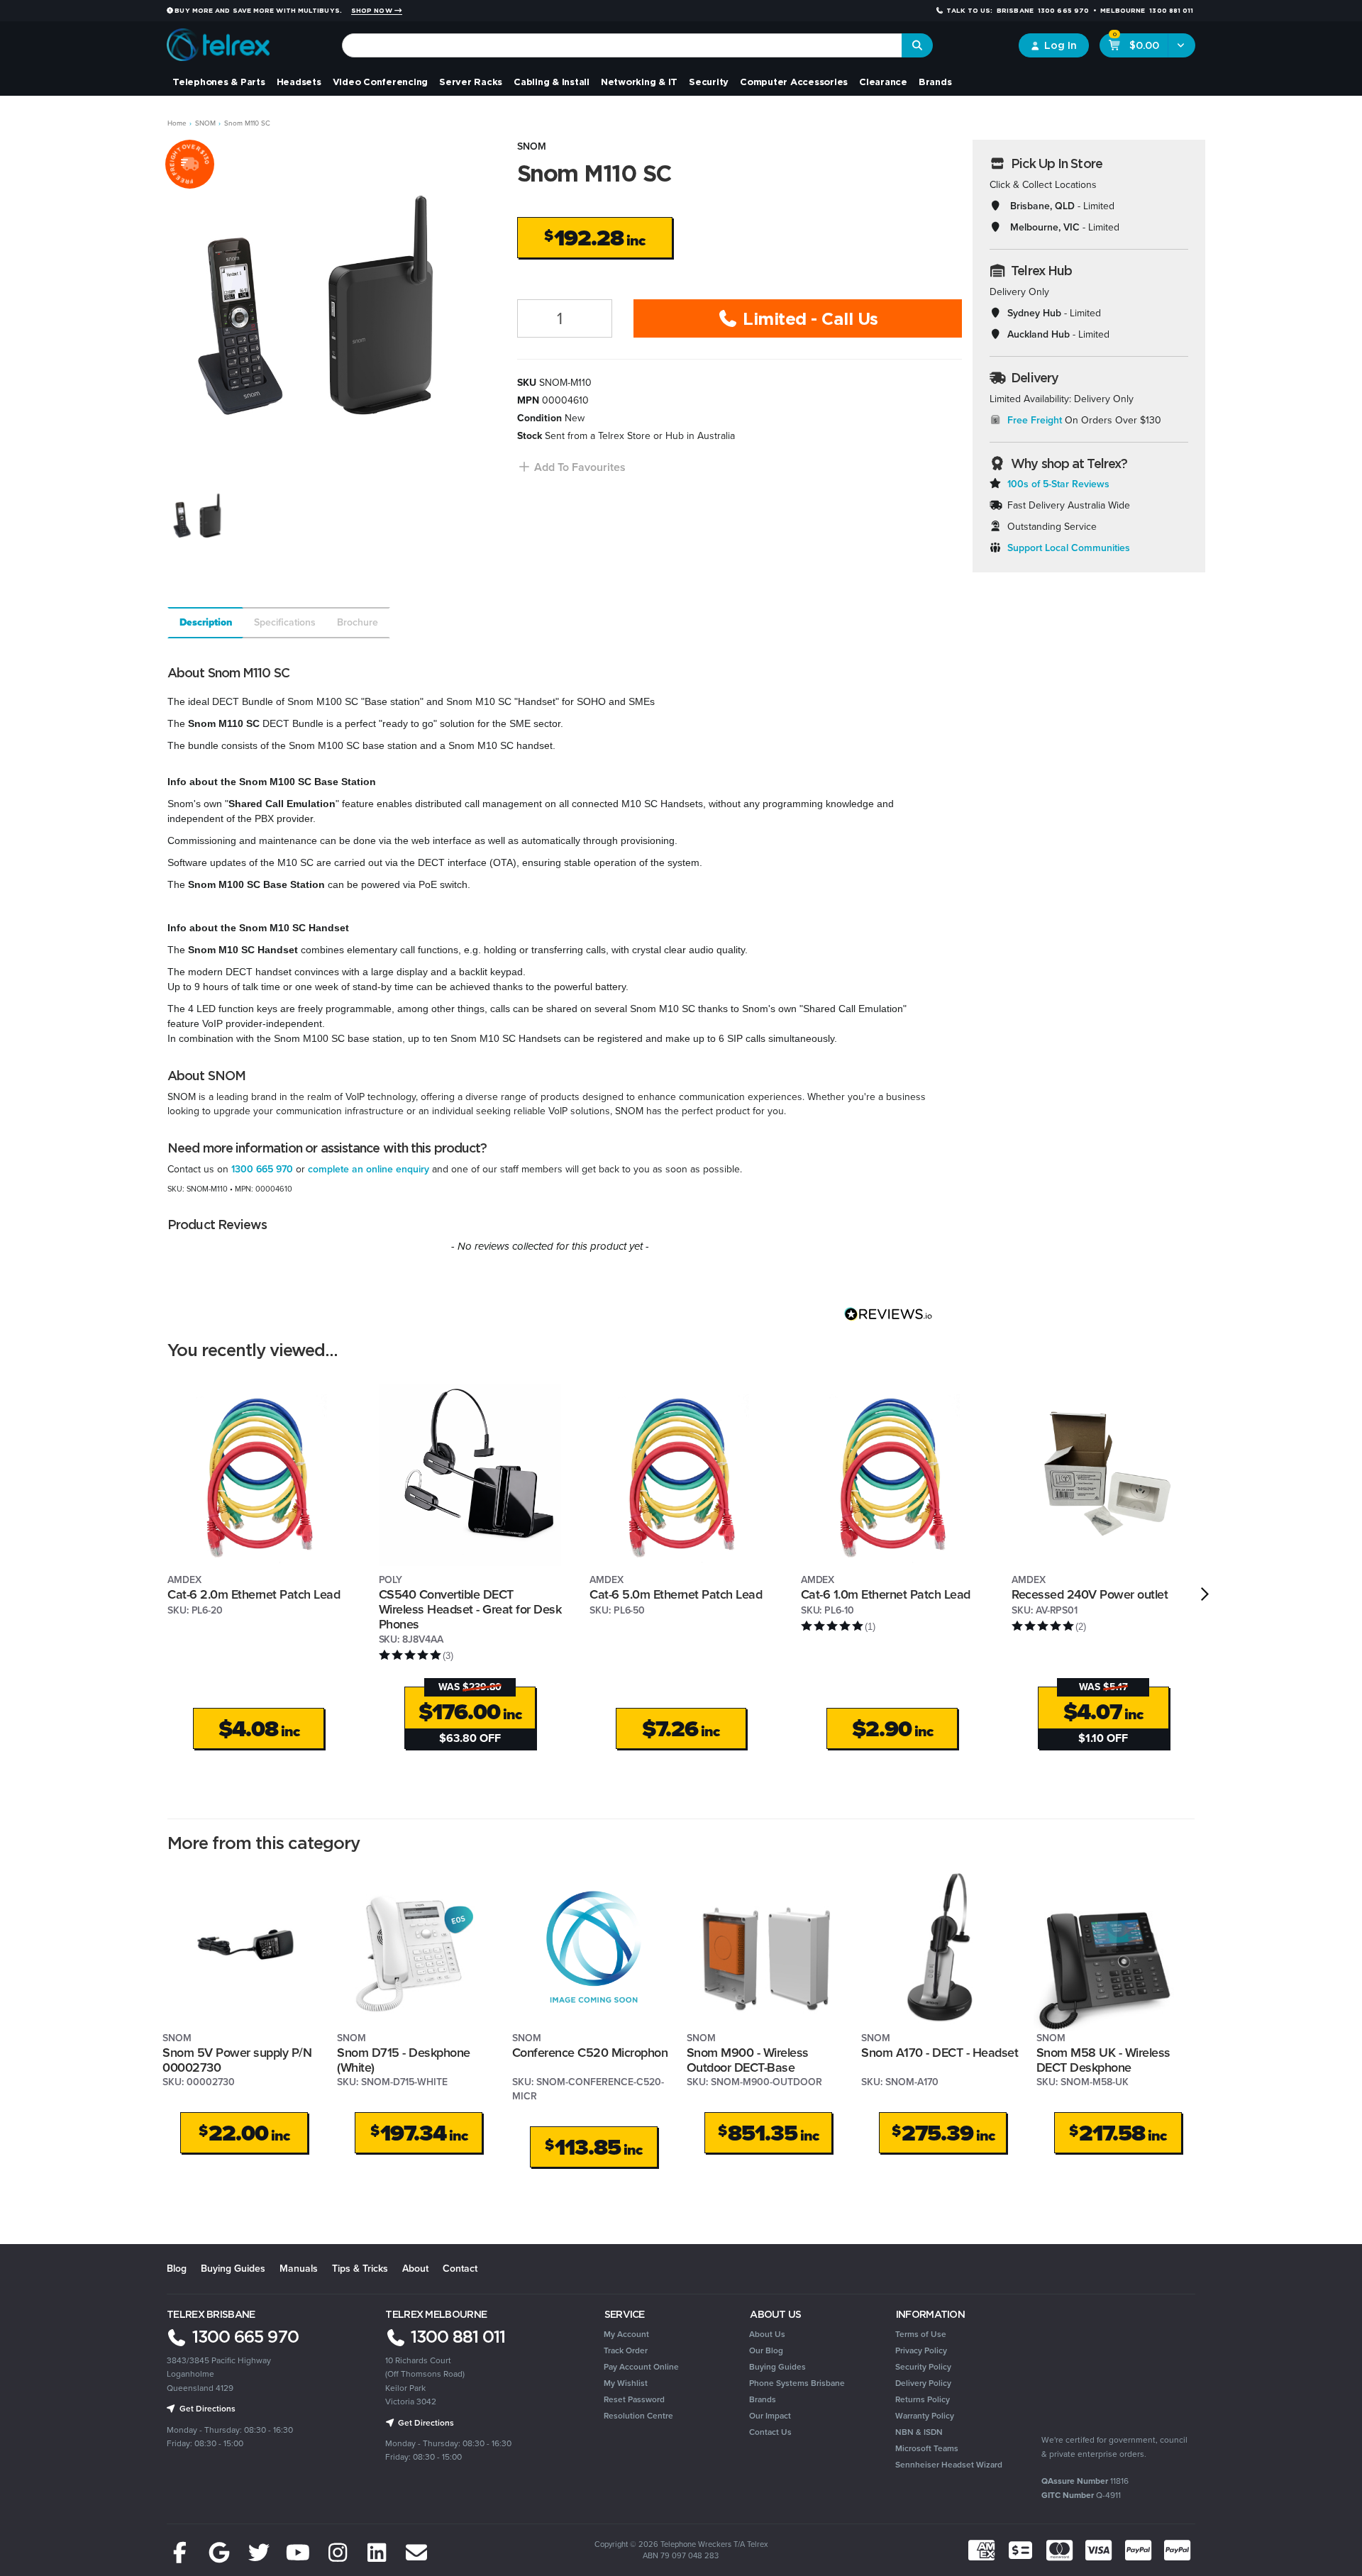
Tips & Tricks (360, 2269)
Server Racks (471, 82)
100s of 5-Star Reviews (1058, 484)
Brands (935, 82)
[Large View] (200, 515)
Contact (460, 2269)
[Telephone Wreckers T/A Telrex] (218, 40)
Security (709, 82)
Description (206, 622)
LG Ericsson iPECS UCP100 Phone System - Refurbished (115, 2517)
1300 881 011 (456, 2336)
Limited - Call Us (808, 318)
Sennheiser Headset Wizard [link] (949, 2465)
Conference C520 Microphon (590, 2053)
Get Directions (206, 2409)
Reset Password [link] (634, 2399)
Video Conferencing (381, 82)
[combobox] (622, 45)
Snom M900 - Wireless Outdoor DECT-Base (748, 2060)
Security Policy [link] (923, 2367)
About (415, 2269)
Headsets (299, 82)
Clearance (883, 82)
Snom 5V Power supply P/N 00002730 (237, 2060)
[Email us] (416, 2553)
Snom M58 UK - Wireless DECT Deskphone (1103, 2060)
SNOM (532, 146)
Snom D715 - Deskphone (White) (404, 2060)
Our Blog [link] (766, 2350)
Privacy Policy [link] (921, 2350)
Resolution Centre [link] (638, 2416)
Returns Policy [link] (923, 2399)
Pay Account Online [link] (641, 2367)
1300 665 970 (262, 1169)
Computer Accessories (794, 82)
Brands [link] (763, 2399)
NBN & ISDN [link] (919, 2432)
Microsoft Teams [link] (927, 2448)
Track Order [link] (626, 2350)
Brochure (358, 622)
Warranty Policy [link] (925, 2416)
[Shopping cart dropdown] (1181, 45)
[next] (1205, 1594)
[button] (571, 467)
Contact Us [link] (770, 2432)
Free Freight (1035, 420)
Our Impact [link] (770, 2416)
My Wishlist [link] (626, 2383)
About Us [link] (767, 2334)
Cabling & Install (552, 82)
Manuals (299, 2269)
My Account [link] (626, 2334)
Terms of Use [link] (921, 2334)
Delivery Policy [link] (923, 2383)
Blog (177, 2269)
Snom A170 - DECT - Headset (940, 2053)
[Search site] (917, 45)
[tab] (205, 623)
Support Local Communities (1069, 548)
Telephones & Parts (219, 82)
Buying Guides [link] (777, 2367)
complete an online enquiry (369, 1169)
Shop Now (373, 11)
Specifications (285, 622)
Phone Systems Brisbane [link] (797, 2383)
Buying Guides (233, 2269)
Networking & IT (639, 82)
